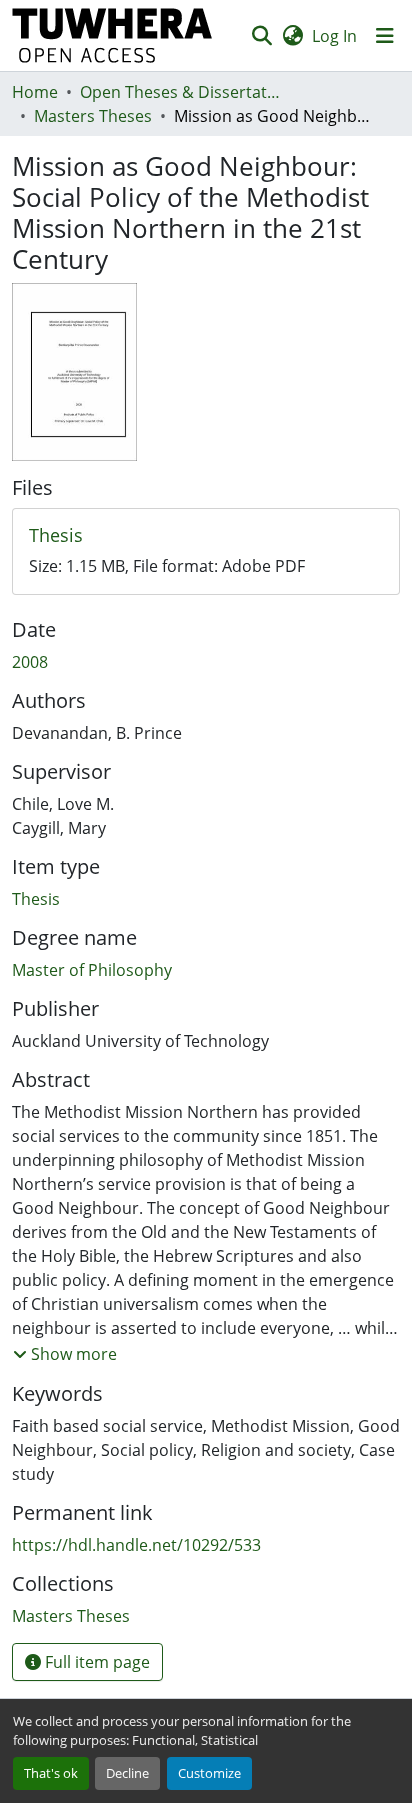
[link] (206, 536)
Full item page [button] (95, 1662)
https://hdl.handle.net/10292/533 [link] (136, 1545)
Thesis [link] (36, 899)
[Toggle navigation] (385, 36)
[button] (112, 35)
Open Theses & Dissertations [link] (180, 92)
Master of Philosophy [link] (92, 970)
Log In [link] (334, 36)
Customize (209, 1773)
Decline (127, 1773)
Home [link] (35, 92)
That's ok (51, 1773)
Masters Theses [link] (93, 116)
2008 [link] (30, 662)
